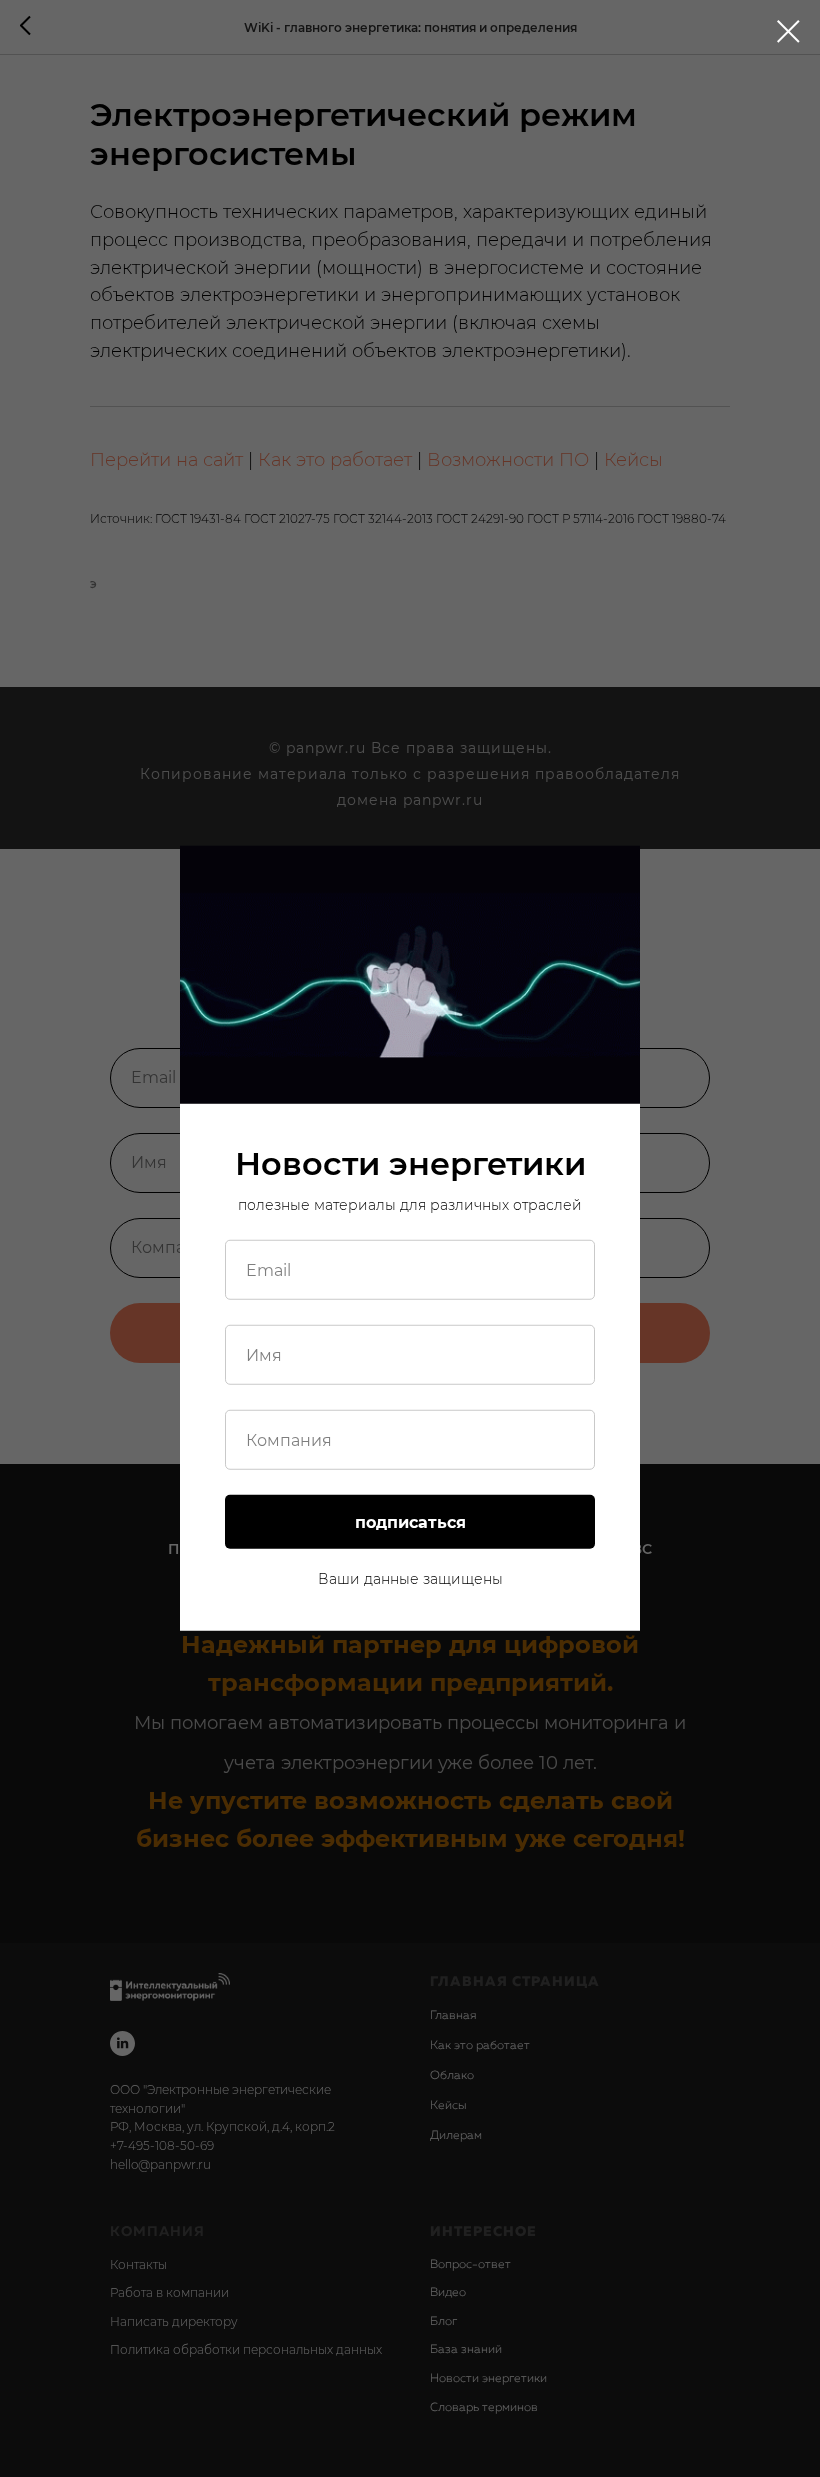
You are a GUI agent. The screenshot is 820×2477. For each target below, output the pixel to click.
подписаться (410, 1522)
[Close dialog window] (788, 31)
